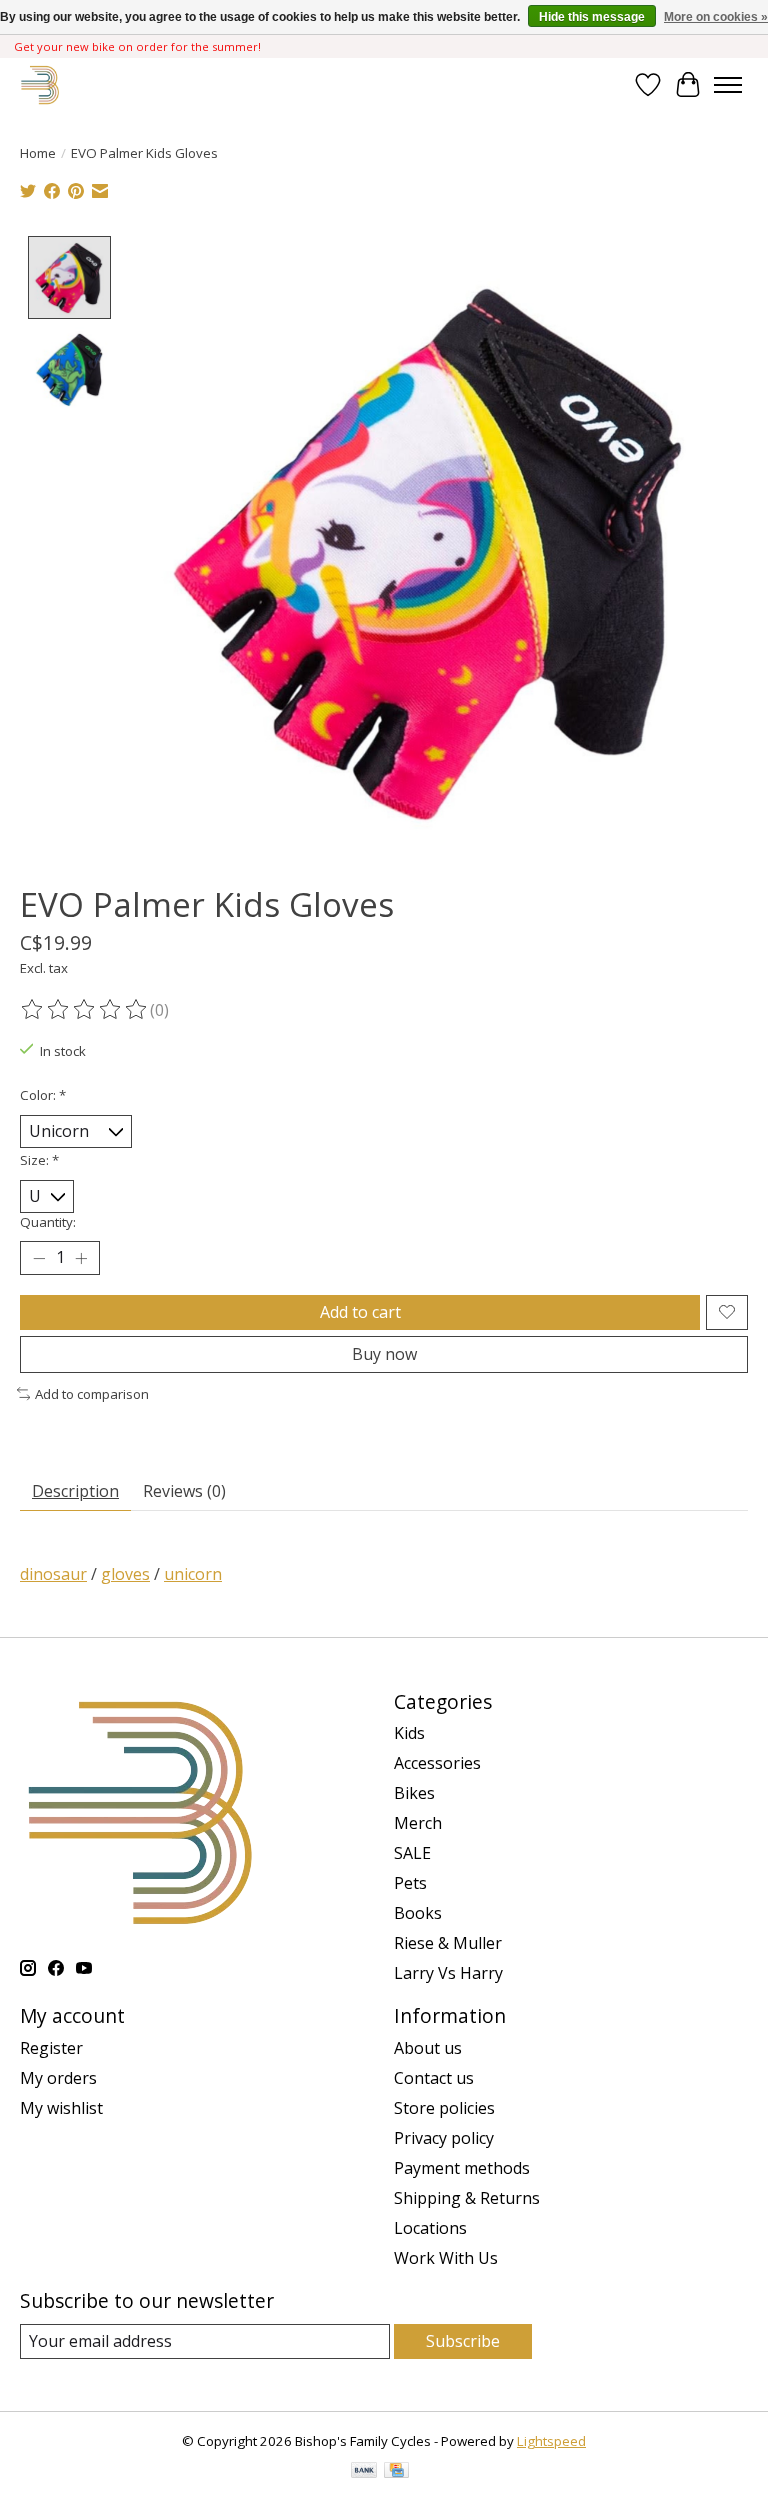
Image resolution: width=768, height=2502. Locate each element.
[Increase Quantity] (81, 1258)
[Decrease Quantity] (39, 1258)
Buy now (384, 1354)
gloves (125, 1574)
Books (418, 1913)
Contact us (434, 2078)
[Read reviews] (85, 1010)
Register (51, 2048)
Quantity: (48, 1222)
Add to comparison (92, 1394)
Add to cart (360, 1312)
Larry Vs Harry (448, 1973)
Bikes (414, 1793)
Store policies (444, 2108)
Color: (43, 1095)
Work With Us (446, 2258)
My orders (58, 2078)
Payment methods (462, 2168)
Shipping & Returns (467, 2198)
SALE (412, 1853)
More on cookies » (716, 17)
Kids (409, 1733)
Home (38, 153)
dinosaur (53, 1574)
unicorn (193, 1574)
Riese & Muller (448, 1943)
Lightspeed (551, 2441)
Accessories (437, 1763)
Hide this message (592, 17)
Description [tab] (75, 1491)
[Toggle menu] (728, 85)
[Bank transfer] (364, 2472)
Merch (418, 1823)
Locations (430, 2228)
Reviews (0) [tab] (184, 1491)
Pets (410, 1883)
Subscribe (463, 2341)
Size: (39, 1160)
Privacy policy (444, 2138)
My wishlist (61, 2108)
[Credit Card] (396, 2472)
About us (428, 2048)
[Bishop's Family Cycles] (40, 84)
